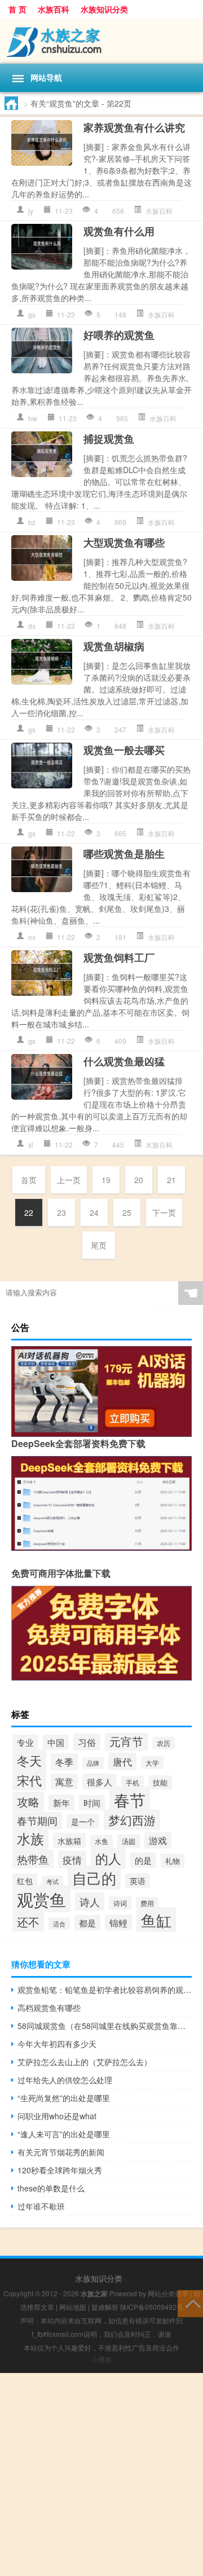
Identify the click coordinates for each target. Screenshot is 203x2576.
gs (32, 314)
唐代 (122, 1761)
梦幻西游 (132, 1820)
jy (31, 211)
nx (32, 937)
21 (171, 1180)
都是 (87, 1923)
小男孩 (101, 2359)
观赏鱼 (41, 1899)
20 (139, 1180)
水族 (30, 1838)
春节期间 (37, 1821)
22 (29, 1212)
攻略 (28, 1801)
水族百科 (54, 9)
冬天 (29, 1760)
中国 (56, 1742)
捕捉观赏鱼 (109, 439)
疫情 (72, 1860)
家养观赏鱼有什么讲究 (134, 127)
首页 (29, 1180)
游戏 (158, 1840)
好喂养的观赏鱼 (119, 335)
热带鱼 (33, 1859)
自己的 (94, 1878)
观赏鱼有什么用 (119, 231)
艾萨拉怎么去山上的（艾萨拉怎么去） (85, 2062)
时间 (92, 1803)
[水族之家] (101, 41)
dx (32, 626)
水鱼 (101, 1841)
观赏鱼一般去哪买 (124, 750)
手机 (133, 1782)
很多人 (100, 1781)
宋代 (29, 1780)
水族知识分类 (104, 9)
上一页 (69, 1180)
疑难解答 (105, 2307)
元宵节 (126, 1741)
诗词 (120, 1903)
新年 (61, 1802)
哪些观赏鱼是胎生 (124, 854)
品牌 (93, 1763)
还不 (28, 1922)
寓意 (64, 1781)
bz (32, 522)
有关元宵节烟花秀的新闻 (61, 2152)
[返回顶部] (190, 2303)
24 (94, 1212)
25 (127, 1212)
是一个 (83, 1821)
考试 (52, 1882)
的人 (108, 1858)
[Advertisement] (101, 2474)
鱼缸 (156, 1920)
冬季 (64, 1762)
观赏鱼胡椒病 (114, 646)
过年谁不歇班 (41, 2206)
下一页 (164, 1212)
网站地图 (73, 2307)
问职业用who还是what (57, 2116)
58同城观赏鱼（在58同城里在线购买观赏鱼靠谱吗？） (105, 2026)
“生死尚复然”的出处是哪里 (64, 2098)
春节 (130, 1799)
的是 (143, 1860)
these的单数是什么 (51, 2188)
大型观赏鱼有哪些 (124, 542)
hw (33, 418)
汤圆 (129, 1841)
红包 (25, 1881)
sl (31, 1144)
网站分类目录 (168, 2293)
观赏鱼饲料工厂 (119, 958)
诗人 (90, 1902)
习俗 (87, 1742)
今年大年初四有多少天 (57, 2044)
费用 (147, 1903)
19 (106, 1180)
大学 (152, 1763)
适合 (59, 1924)
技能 (160, 1782)
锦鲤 (118, 1922)
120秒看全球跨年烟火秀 (60, 2170)
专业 (25, 1742)
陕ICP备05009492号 (152, 2307)
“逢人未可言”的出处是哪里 (64, 2134)
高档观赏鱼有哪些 (49, 2008)
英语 (138, 1881)
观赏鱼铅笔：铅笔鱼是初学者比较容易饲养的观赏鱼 (105, 1990)
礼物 (173, 1861)
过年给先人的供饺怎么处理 (65, 2080)
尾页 (99, 1245)
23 (61, 1212)
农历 (164, 1743)
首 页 (17, 9)
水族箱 (69, 1840)
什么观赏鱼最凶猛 (124, 1061)
